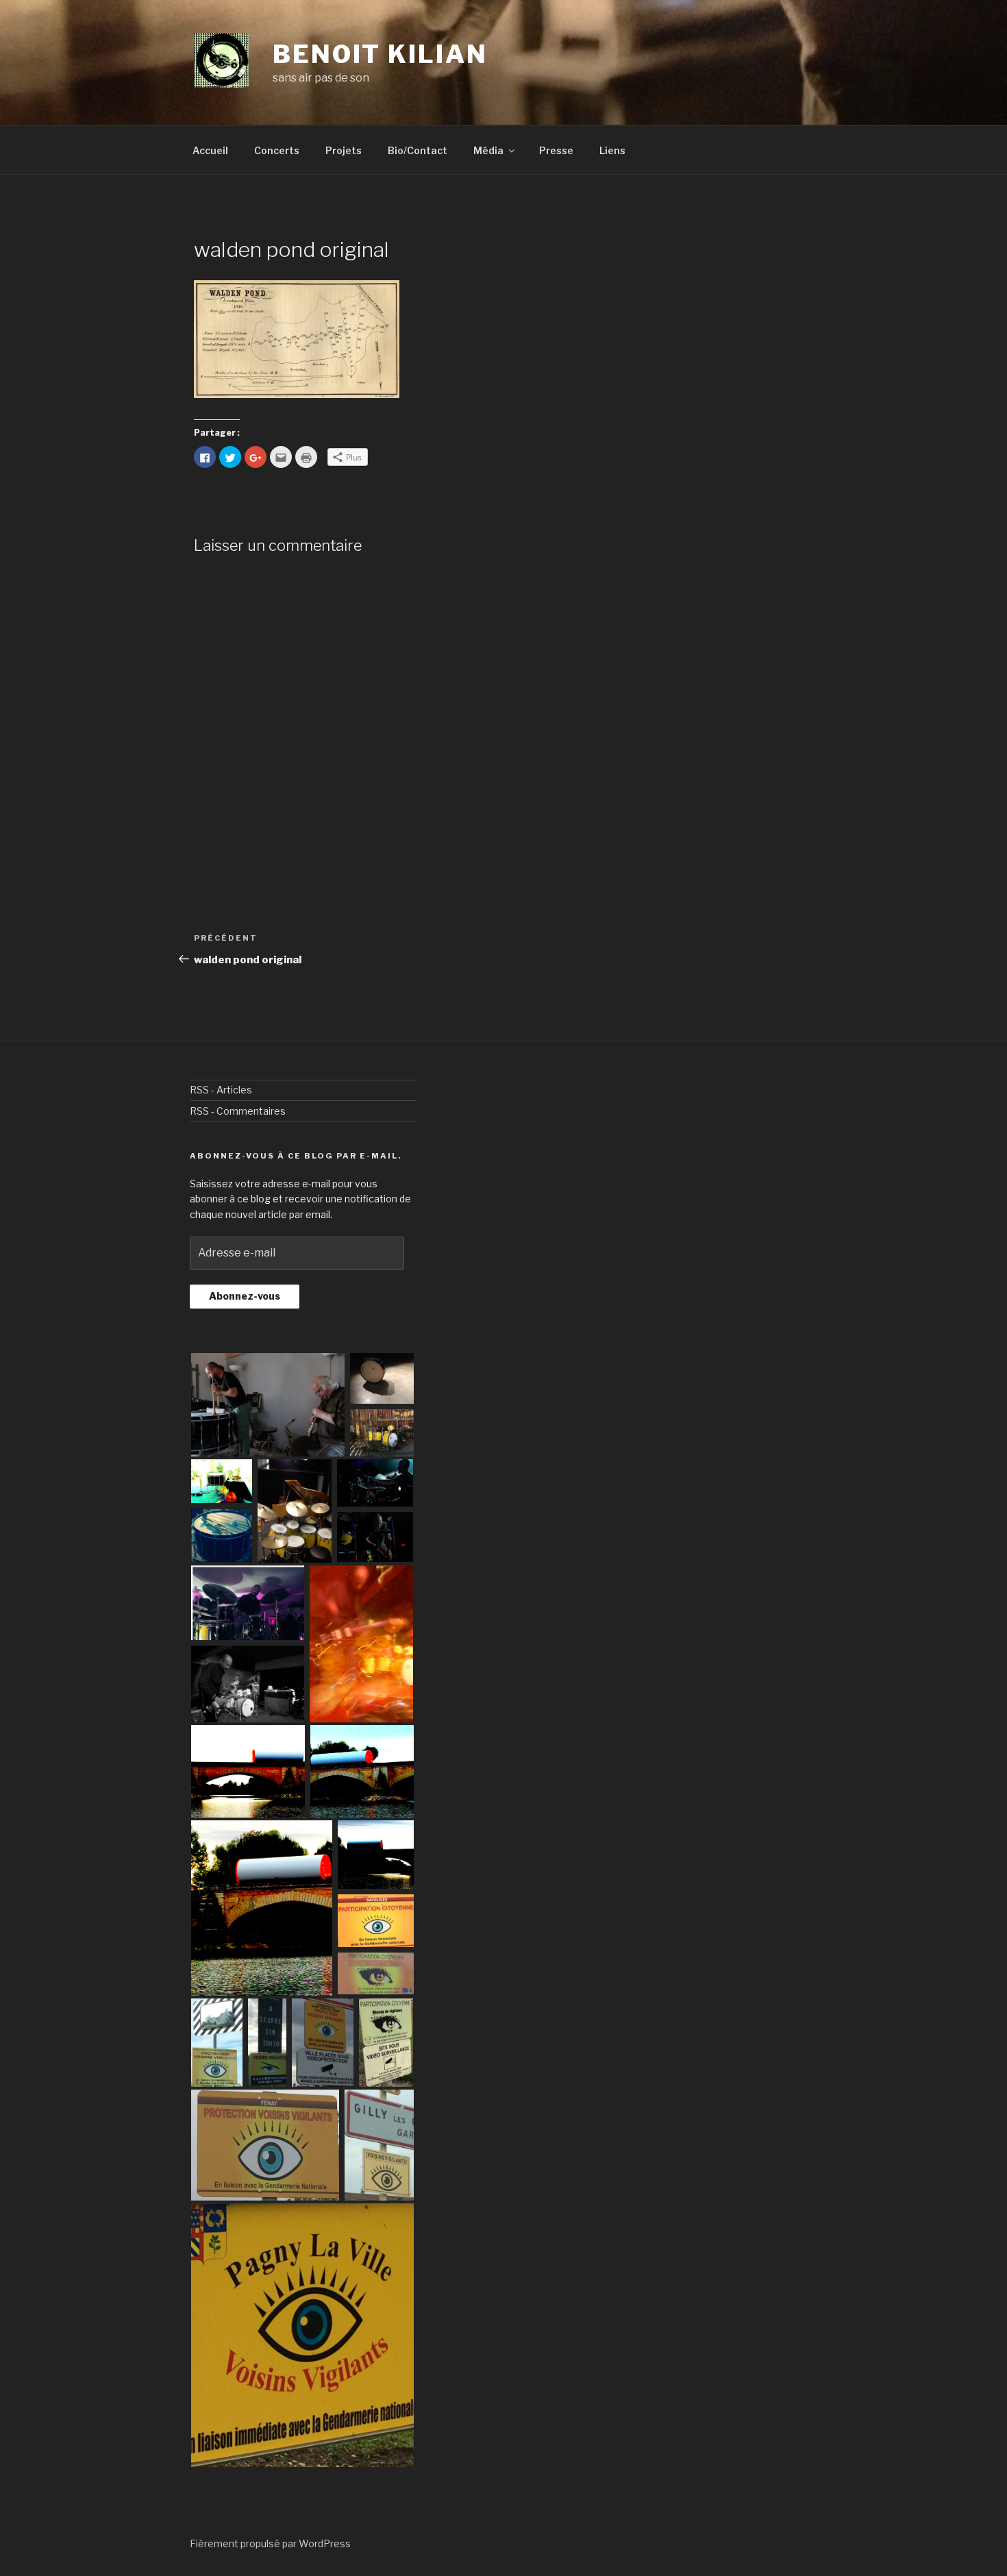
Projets (344, 150)
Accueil (210, 150)
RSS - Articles (221, 1090)
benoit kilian (380, 54)
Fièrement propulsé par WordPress (270, 2543)
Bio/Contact (418, 150)
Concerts (277, 150)
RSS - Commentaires (238, 1111)
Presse (556, 150)
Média (488, 150)
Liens (612, 150)
